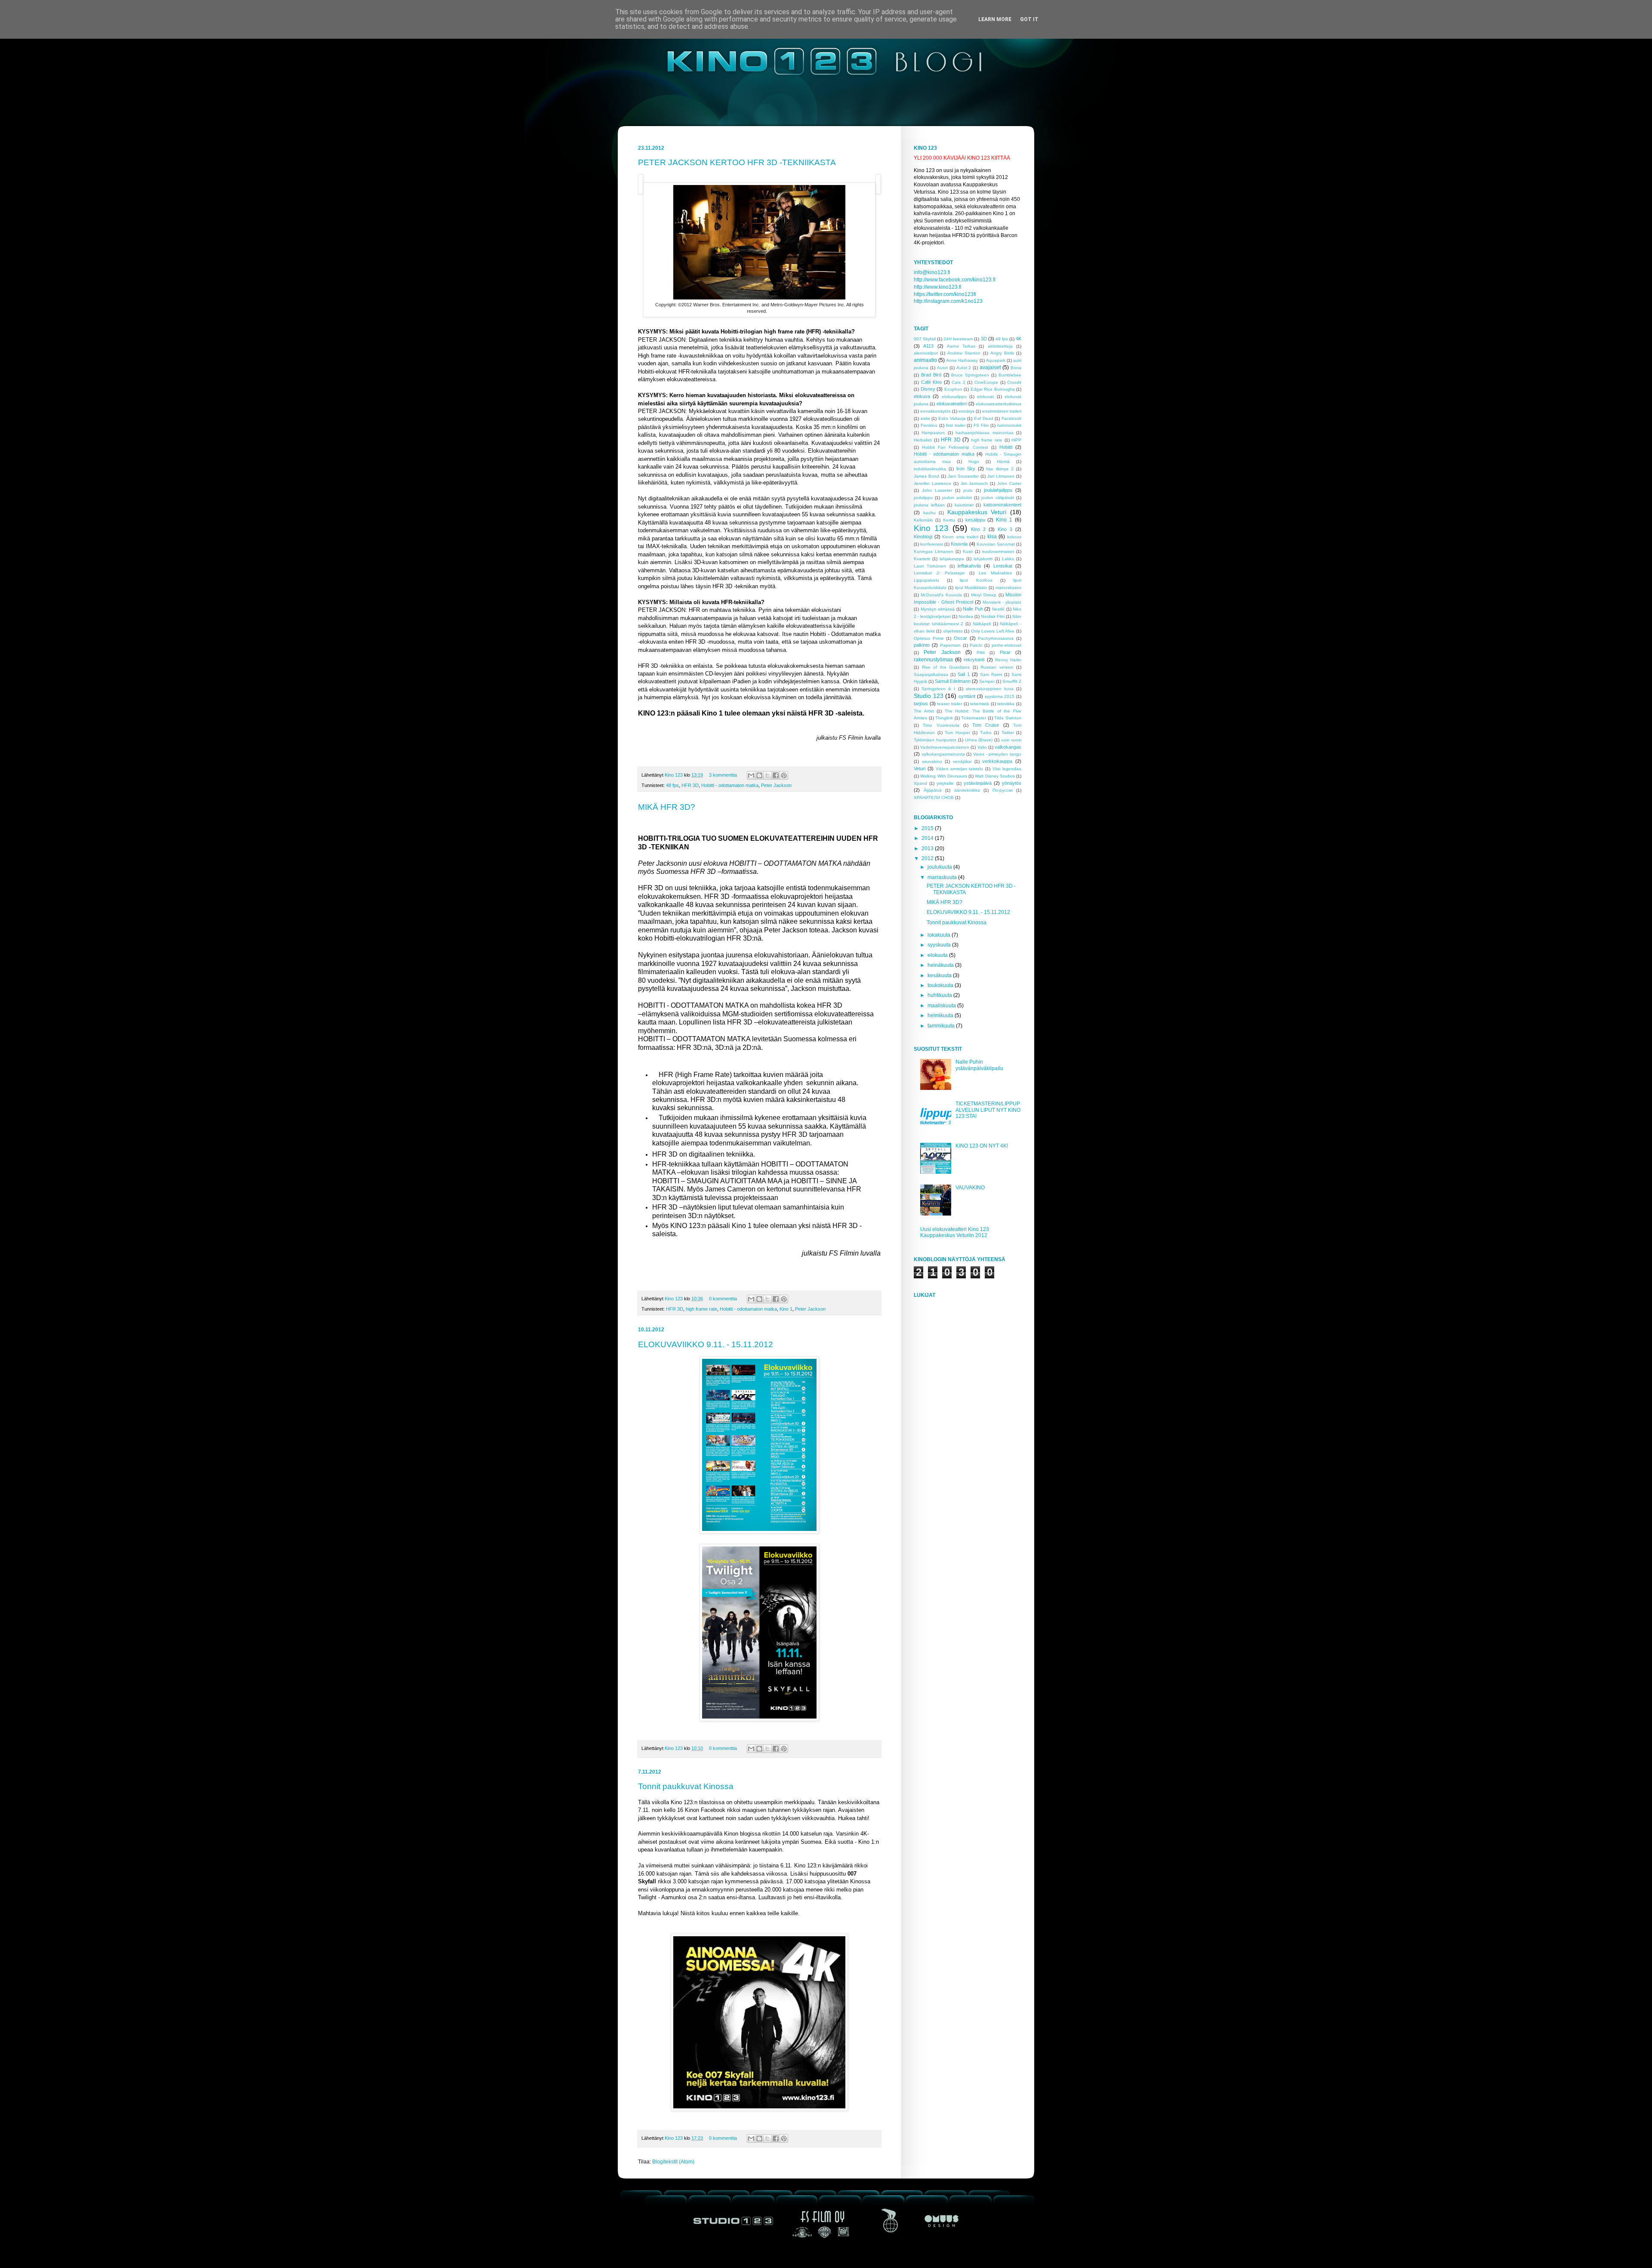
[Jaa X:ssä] (767, 775)
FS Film (981, 425)
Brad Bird (931, 375)
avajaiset (990, 367)
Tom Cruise (986, 725)
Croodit (1014, 382)
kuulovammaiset (998, 551)
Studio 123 (929, 696)
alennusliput (926, 353)
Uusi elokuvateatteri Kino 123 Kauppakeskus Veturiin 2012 (955, 1232)
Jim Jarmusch (974, 483)
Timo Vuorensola (941, 725)
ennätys (966, 411)
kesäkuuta (940, 975)
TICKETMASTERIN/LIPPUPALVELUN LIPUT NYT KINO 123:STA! (988, 1110)
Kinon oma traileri (960, 537)
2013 (928, 849)
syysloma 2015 (1000, 696)
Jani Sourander (963, 476)
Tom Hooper (957, 733)
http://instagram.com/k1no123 (948, 301)
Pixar (1005, 652)
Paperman (950, 645)
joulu (968, 490)
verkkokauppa (997, 761)
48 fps (672, 785)
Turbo (986, 733)
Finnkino (929, 425)
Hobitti (1006, 447)
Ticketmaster (974, 718)
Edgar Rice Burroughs (993, 389)
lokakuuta (940, 935)
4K (1019, 339)
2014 (928, 838)
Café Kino (932, 382)
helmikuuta (941, 1015)
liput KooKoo (976, 580)
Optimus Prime (929, 638)
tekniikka (1006, 704)
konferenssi (932, 544)
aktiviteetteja (1000, 346)
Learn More (995, 19)
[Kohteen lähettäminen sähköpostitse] (751, 775)
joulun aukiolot (957, 498)
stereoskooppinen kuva (990, 689)
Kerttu (949, 520)
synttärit (967, 696)
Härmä (1003, 461)
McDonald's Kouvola (941, 595)
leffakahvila (969, 566)
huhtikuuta (940, 995)
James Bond (926, 476)
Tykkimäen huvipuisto (935, 740)
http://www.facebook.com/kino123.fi (955, 280)
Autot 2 (964, 368)
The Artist (924, 711)
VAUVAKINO (970, 1188)
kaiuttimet (964, 505)
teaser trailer (949, 704)
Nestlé (998, 609)
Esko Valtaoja (952, 418)
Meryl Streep (984, 595)
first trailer (956, 425)
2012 (928, 858)
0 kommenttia (723, 1299)
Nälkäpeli (982, 624)
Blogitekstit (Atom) (673, 2162)
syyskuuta (940, 945)
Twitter (1008, 733)
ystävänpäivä (978, 783)
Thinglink (944, 718)
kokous (1014, 537)
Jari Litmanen (1001, 476)
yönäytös (1012, 783)
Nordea (966, 616)
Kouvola (959, 544)
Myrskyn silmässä (938, 609)
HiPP (1016, 440)
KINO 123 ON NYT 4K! (982, 1146)
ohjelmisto (953, 631)
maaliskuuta (942, 1006)
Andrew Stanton (964, 353)
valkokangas (1008, 747)
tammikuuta (942, 1026)
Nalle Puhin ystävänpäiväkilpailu (979, 1065)
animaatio (925, 360)
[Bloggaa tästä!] (759, 775)
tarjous (921, 704)
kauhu (929, 513)
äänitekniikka (967, 790)
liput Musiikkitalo (971, 588)
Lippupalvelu (926, 580)
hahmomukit (1009, 425)
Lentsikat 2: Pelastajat (939, 573)
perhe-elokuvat (1006, 645)
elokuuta (938, 955)
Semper (987, 681)
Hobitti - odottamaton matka (730, 785)
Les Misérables (995, 573)
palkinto (922, 645)
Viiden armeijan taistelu (960, 769)
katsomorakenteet (1002, 505)
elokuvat (985, 397)
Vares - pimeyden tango (997, 754)
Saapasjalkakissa (931, 674)
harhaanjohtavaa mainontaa (984, 433)
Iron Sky (966, 469)
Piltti (981, 653)
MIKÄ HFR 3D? (667, 807)
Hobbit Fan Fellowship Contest (955, 447)
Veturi (920, 768)
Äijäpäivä (933, 790)
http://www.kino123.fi (938, 287)
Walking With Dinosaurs (944, 776)
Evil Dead (984, 418)
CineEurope (986, 382)
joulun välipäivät (998, 498)
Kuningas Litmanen (934, 551)
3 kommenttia (723, 775)
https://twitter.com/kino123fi (945, 294)
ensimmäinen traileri (1002, 411)
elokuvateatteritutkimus (999, 404)
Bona (1016, 368)
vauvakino (932, 761)
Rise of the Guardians (946, 667)
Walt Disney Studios (995, 776)
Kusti (968, 551)
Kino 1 (786, 1309)
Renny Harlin (1008, 660)
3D (984, 339)
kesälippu (975, 520)
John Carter (1009, 483)
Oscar (960, 638)
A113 (928, 346)
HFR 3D (690, 785)
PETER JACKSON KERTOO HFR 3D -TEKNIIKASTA (737, 162)
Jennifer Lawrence (932, 483)
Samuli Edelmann (953, 681)
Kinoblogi (923, 537)
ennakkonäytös (935, 411)
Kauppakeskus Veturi (977, 512)
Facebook (1011, 418)
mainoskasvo (1008, 588)
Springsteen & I (938, 689)
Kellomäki (923, 520)
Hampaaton (933, 433)
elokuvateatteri (952, 404)
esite (925, 418)
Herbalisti (923, 440)
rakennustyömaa (933, 660)
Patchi (976, 645)
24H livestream (958, 339)
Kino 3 (1005, 529)
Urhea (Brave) (979, 740)
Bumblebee (1010, 375)
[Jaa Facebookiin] (776, 775)
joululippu (923, 498)
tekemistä (980, 704)
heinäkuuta (941, 965)
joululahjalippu (998, 490)
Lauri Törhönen (930, 566)
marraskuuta (943, 877)
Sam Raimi (991, 674)
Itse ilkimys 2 (1000, 469)
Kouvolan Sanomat (996, 544)
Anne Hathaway (962, 360)
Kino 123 (674, 775)
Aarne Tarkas (961, 346)
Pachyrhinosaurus (996, 638)
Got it (1029, 19)
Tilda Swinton (1008, 718)
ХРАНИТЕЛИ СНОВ (934, 798)
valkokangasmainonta (943, 754)
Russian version (997, 667)
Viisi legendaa (1007, 769)
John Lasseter (937, 490)
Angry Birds (1002, 353)
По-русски (1003, 790)
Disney (928, 389)
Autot (942, 368)
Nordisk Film (993, 616)
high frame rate (701, 1309)
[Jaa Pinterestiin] (784, 775)
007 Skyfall (925, 339)
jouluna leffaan (929, 505)
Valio (982, 747)
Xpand (920, 783)
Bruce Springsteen (970, 375)
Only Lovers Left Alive (993, 631)
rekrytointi (974, 660)
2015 (928, 828)
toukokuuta (941, 985)
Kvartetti (922, 559)
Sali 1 (964, 674)
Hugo (974, 461)
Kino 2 (978, 529)
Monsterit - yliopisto (1002, 602)
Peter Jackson (776, 785)
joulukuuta (940, 867)
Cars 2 (959, 382)
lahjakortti (983, 559)
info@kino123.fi (932, 272)
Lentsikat (1003, 566)
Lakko (1008, 559)
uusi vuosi (1011, 740)
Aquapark (996, 360)
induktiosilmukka (930, 469)
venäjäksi (962, 761)
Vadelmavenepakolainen (945, 747)
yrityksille (945, 783)
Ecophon (953, 389)
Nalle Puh (973, 609)
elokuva (922, 396)
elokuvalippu (954, 397)
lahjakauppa (952, 559)
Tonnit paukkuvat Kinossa (686, 1786)
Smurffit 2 (1012, 681)
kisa (992, 537)
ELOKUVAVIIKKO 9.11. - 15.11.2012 (706, 1344)
